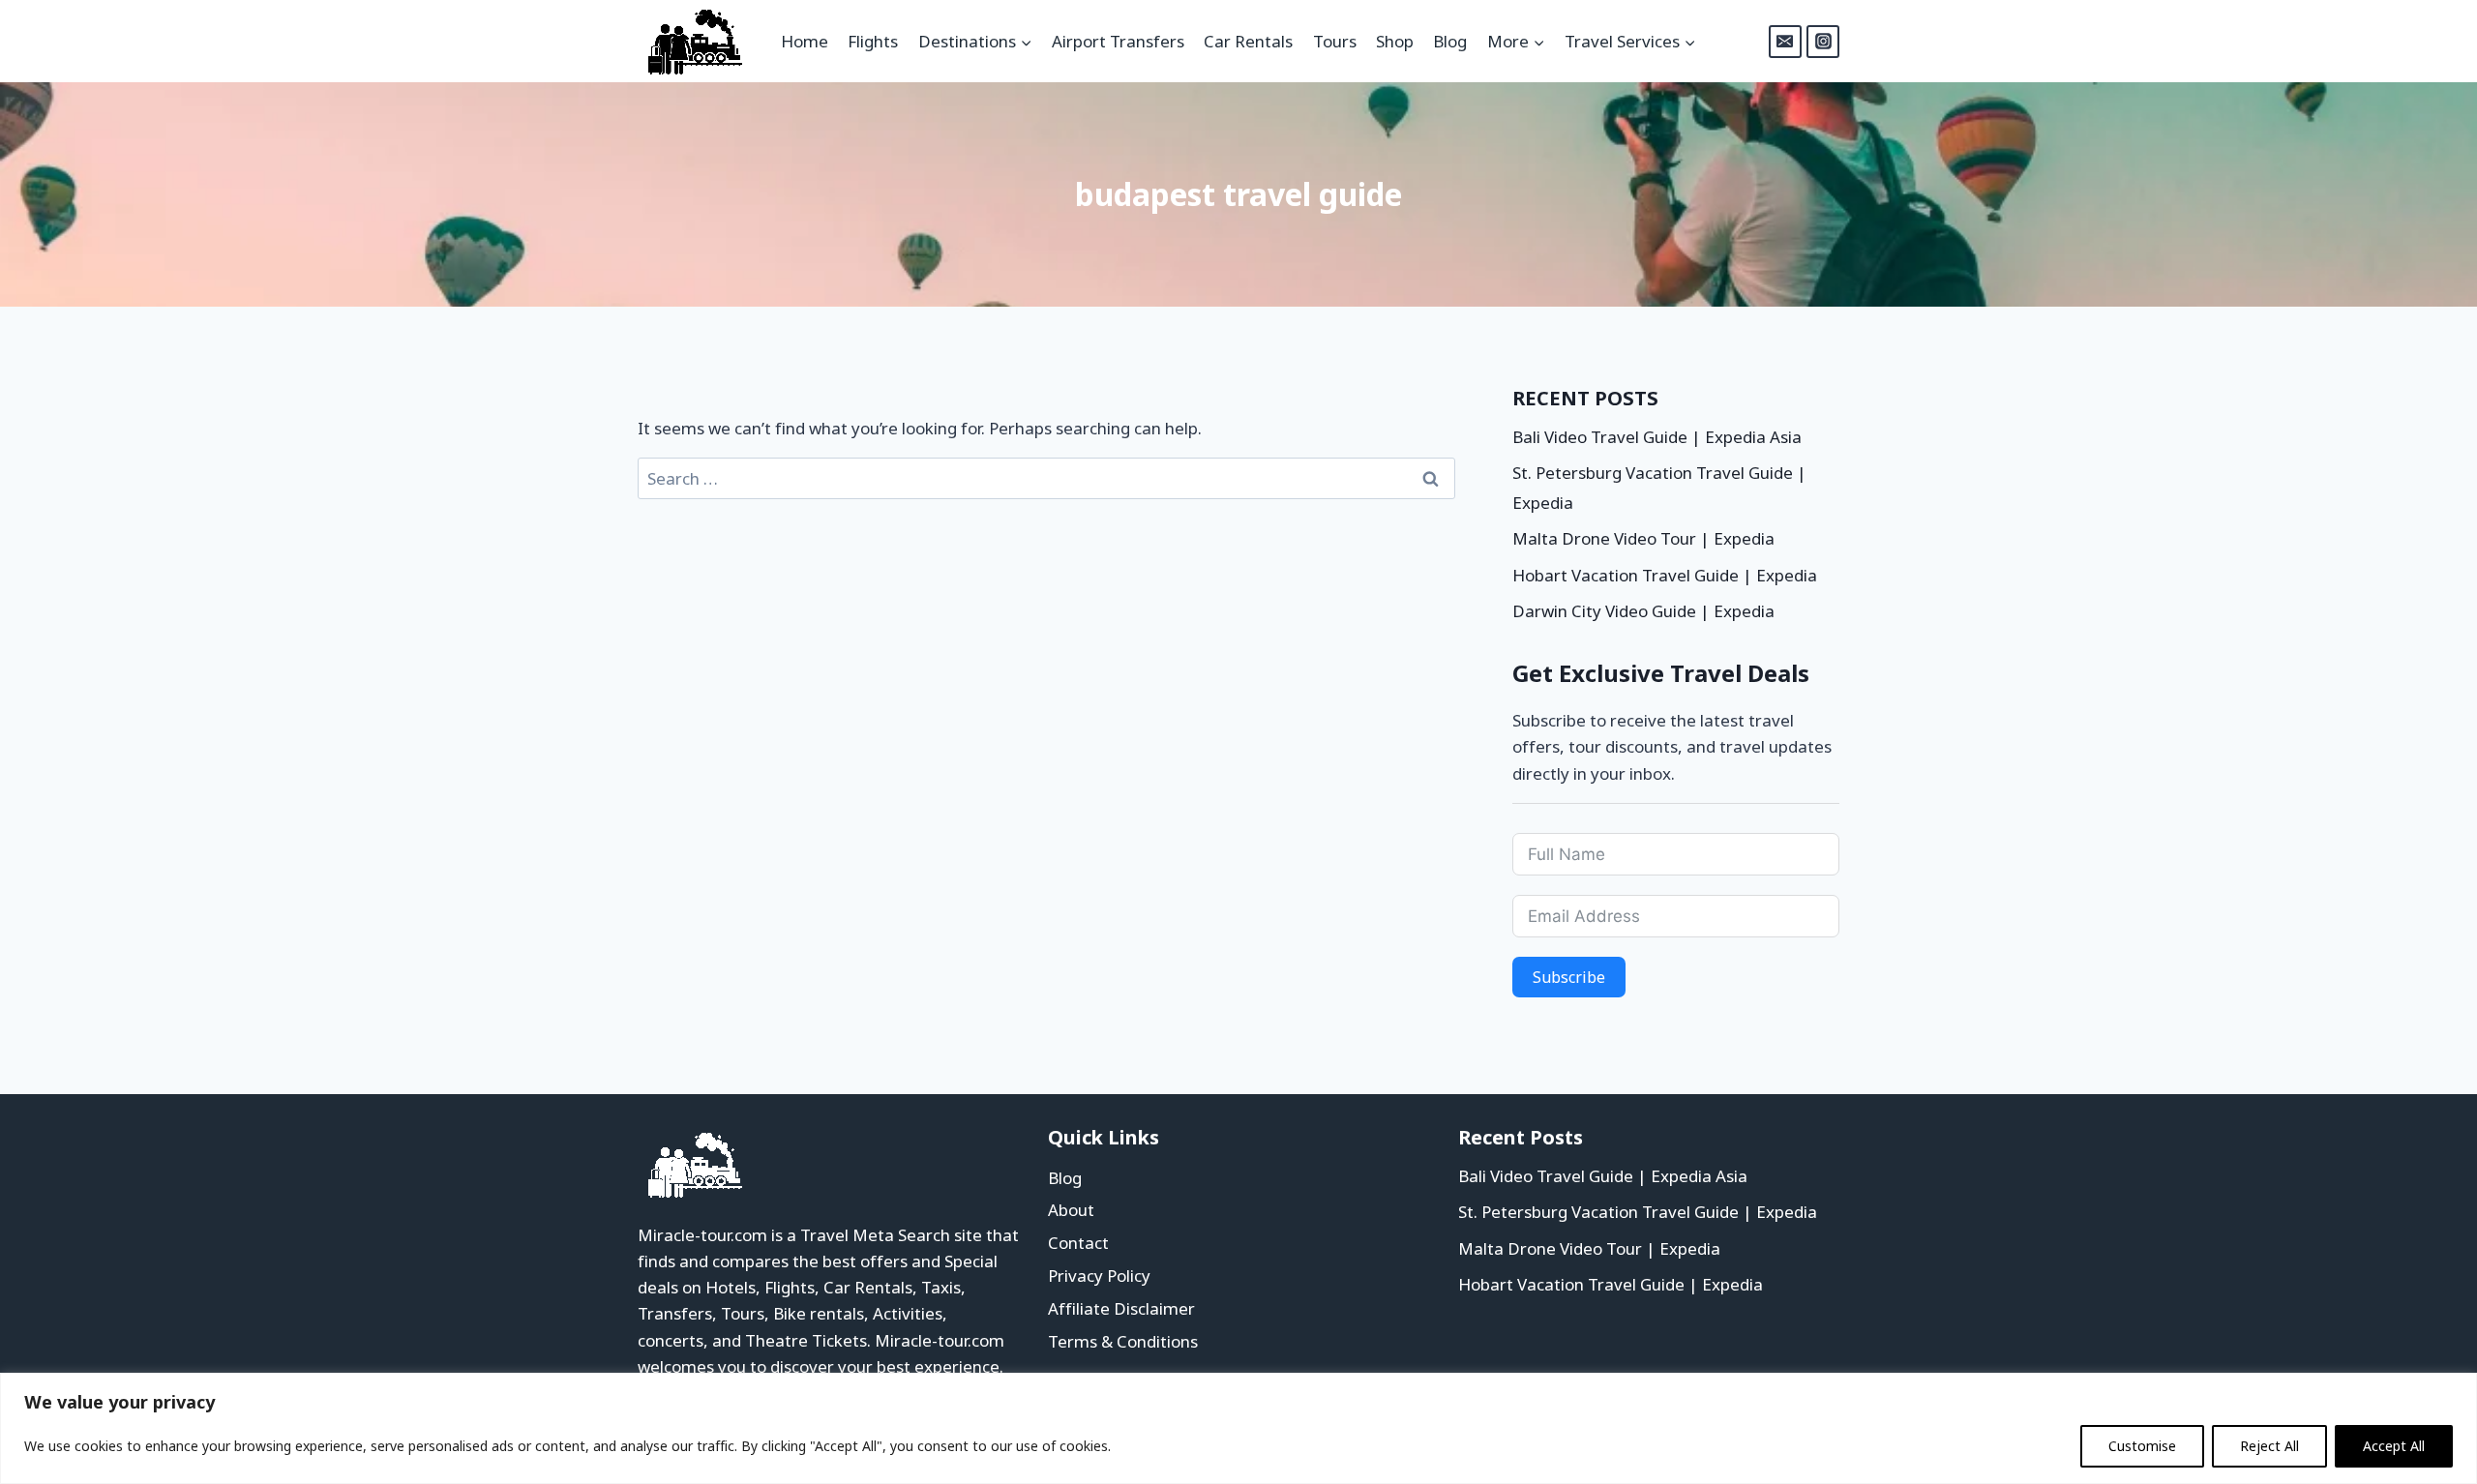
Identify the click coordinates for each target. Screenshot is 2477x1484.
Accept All (2394, 1446)
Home (805, 41)
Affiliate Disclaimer (1121, 1308)
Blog (1450, 41)
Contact (1078, 1243)
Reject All (2269, 1446)
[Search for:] (1046, 478)
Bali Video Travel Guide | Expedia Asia (1657, 437)
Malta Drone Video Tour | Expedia (1643, 538)
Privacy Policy (1099, 1276)
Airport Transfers (1118, 41)
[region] (1238, 1428)
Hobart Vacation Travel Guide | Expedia (1665, 575)
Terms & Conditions (1123, 1341)
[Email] (1785, 42)
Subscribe (1569, 977)
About (1071, 1210)
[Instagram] (1823, 42)
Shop (1395, 41)
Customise (2142, 1446)
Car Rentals (1248, 41)
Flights (873, 41)
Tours (1335, 41)
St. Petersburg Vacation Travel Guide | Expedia (1638, 1212)
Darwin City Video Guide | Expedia (1643, 611)
